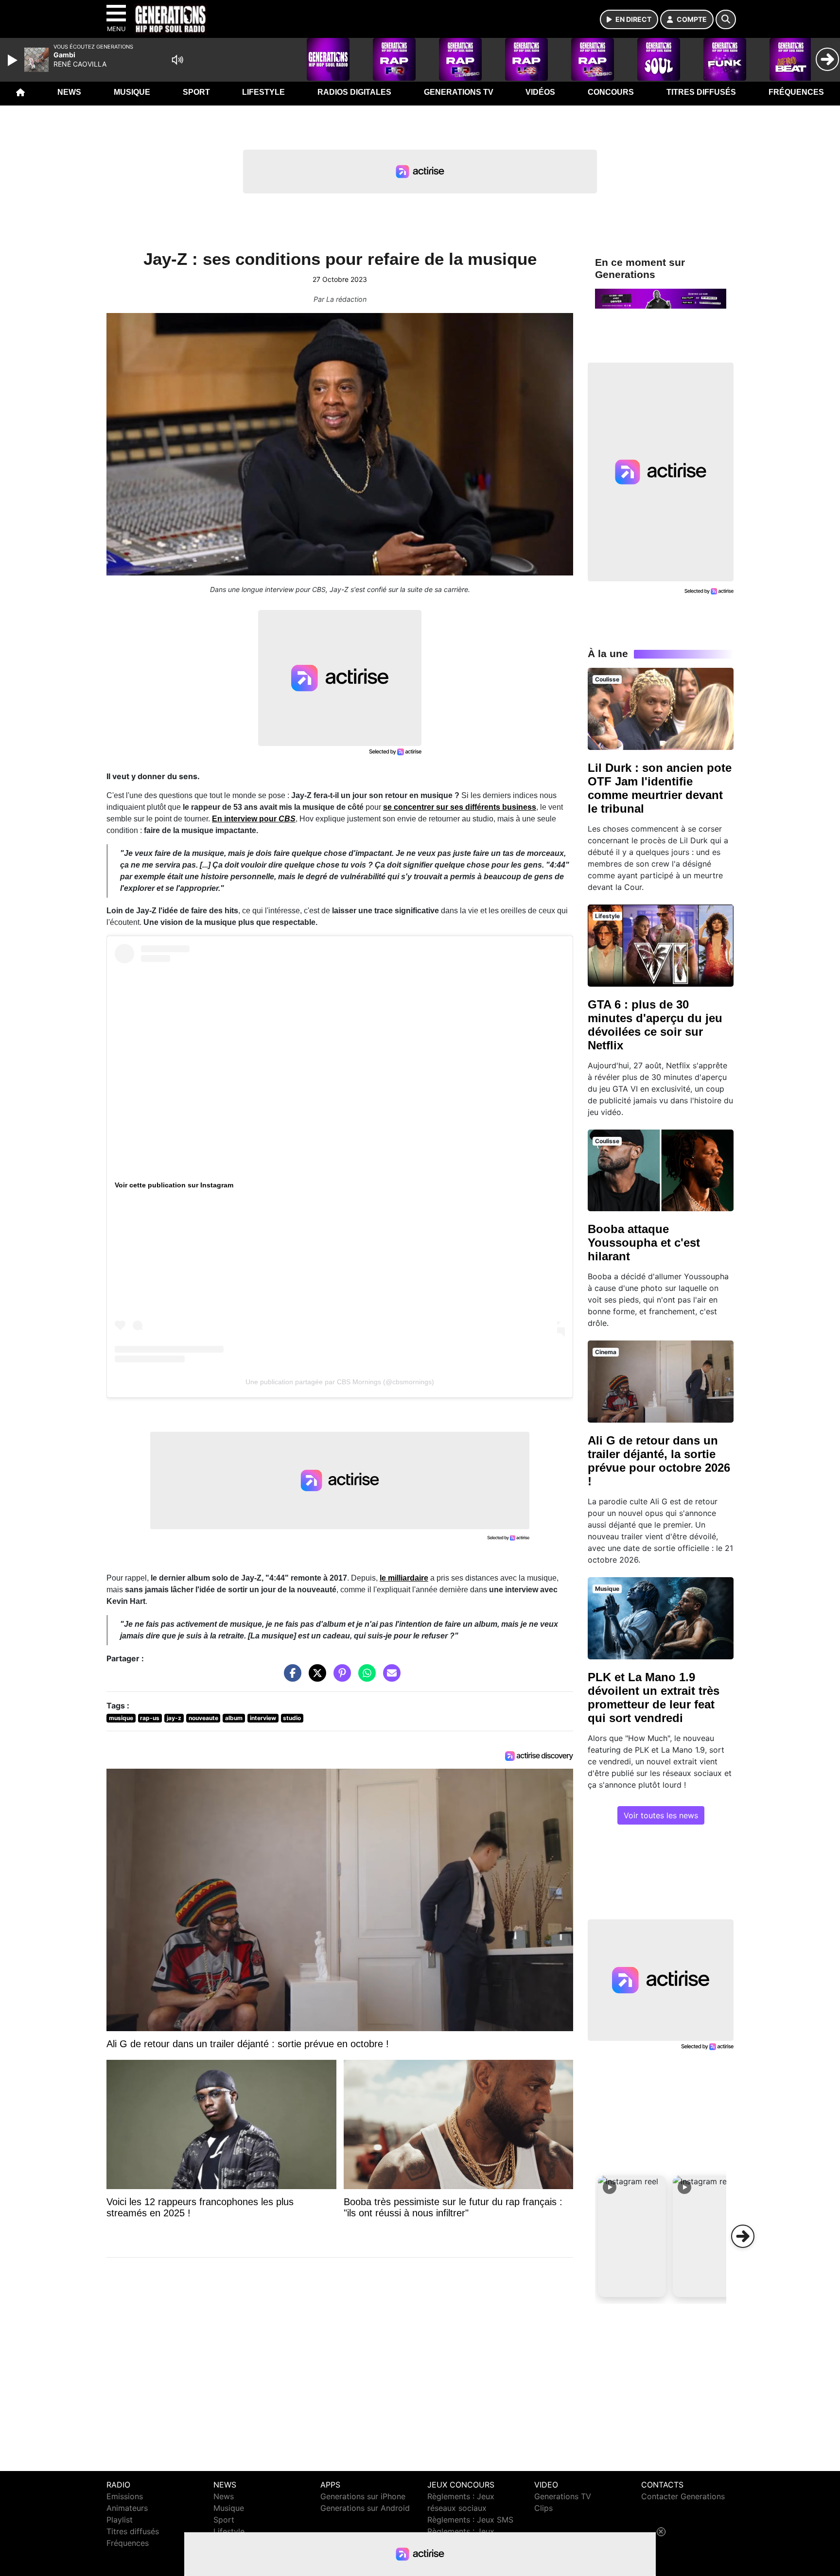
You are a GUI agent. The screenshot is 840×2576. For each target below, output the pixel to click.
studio (292, 1718)
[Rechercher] (726, 19)
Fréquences (796, 92)
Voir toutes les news (661, 1815)
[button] (632, 2236)
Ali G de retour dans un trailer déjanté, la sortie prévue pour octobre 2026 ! (659, 1461)
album (234, 1718)
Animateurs (127, 2508)
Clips (543, 2508)
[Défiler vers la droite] (743, 2236)
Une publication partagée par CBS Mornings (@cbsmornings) (340, 1382)
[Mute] (177, 60)
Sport (196, 92)
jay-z (174, 1718)
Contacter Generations (683, 2496)
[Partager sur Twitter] (315, 1678)
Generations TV (459, 92)
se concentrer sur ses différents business (460, 807)
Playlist (120, 2520)
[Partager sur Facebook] (290, 1678)
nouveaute (203, 1718)
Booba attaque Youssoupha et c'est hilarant (644, 1243)
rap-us (150, 1718)
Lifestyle (263, 92)
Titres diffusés (701, 92)
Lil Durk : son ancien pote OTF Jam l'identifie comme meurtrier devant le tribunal (660, 788)
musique (121, 1718)
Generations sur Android (365, 2508)
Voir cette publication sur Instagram (174, 1185)
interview (263, 1718)
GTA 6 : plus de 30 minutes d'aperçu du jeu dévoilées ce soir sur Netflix (655, 1025)
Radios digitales (354, 92)
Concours (611, 92)
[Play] (14, 60)
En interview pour (254, 819)
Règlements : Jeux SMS (470, 2520)
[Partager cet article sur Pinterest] (340, 1678)
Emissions (125, 2496)
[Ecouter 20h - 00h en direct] (661, 298)
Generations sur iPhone (363, 2496)
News (69, 92)
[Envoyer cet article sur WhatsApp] (365, 1678)
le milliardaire (404, 1578)
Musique (132, 92)
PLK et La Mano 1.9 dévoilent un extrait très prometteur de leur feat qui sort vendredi (654, 1697)
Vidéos (540, 92)
